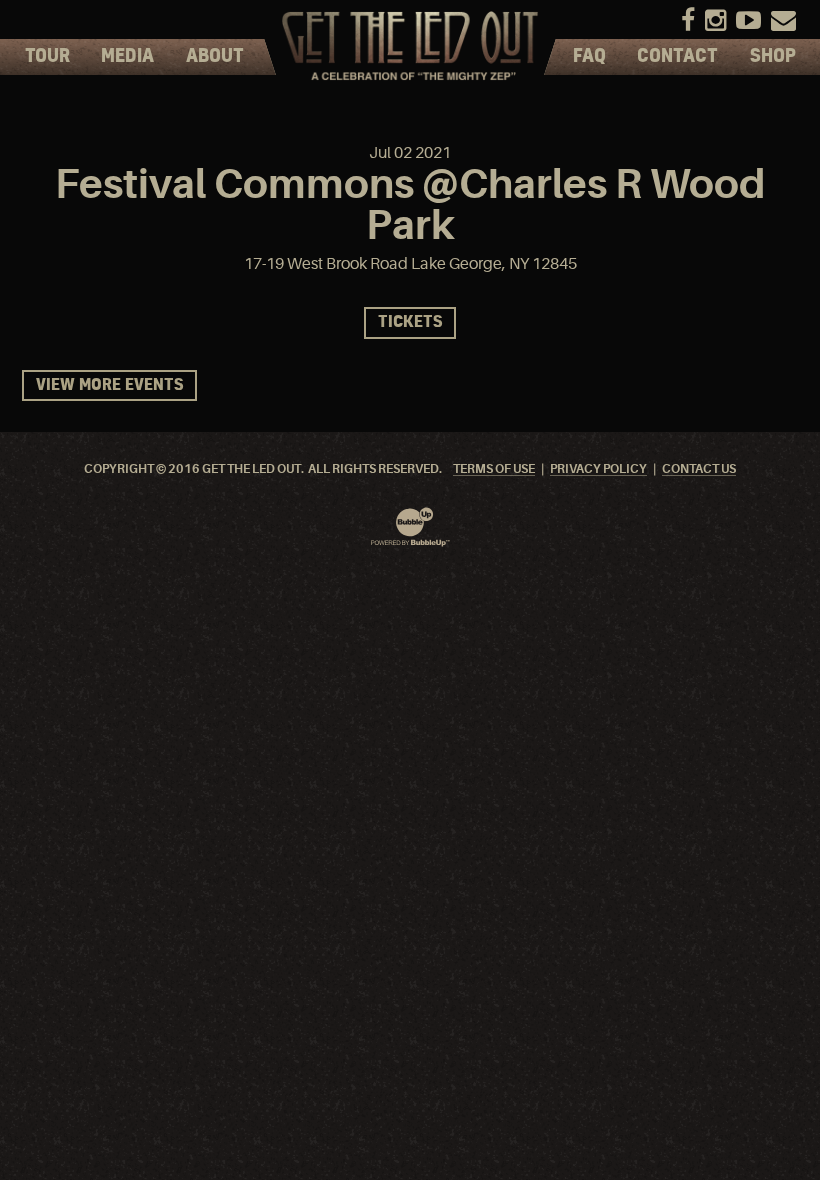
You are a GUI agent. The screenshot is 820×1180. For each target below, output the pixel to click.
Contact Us (699, 469)
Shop (773, 57)
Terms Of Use (494, 469)
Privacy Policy (598, 469)
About (215, 57)
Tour (47, 57)
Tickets (410, 322)
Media (127, 57)
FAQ (589, 57)
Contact (677, 57)
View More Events (109, 385)
